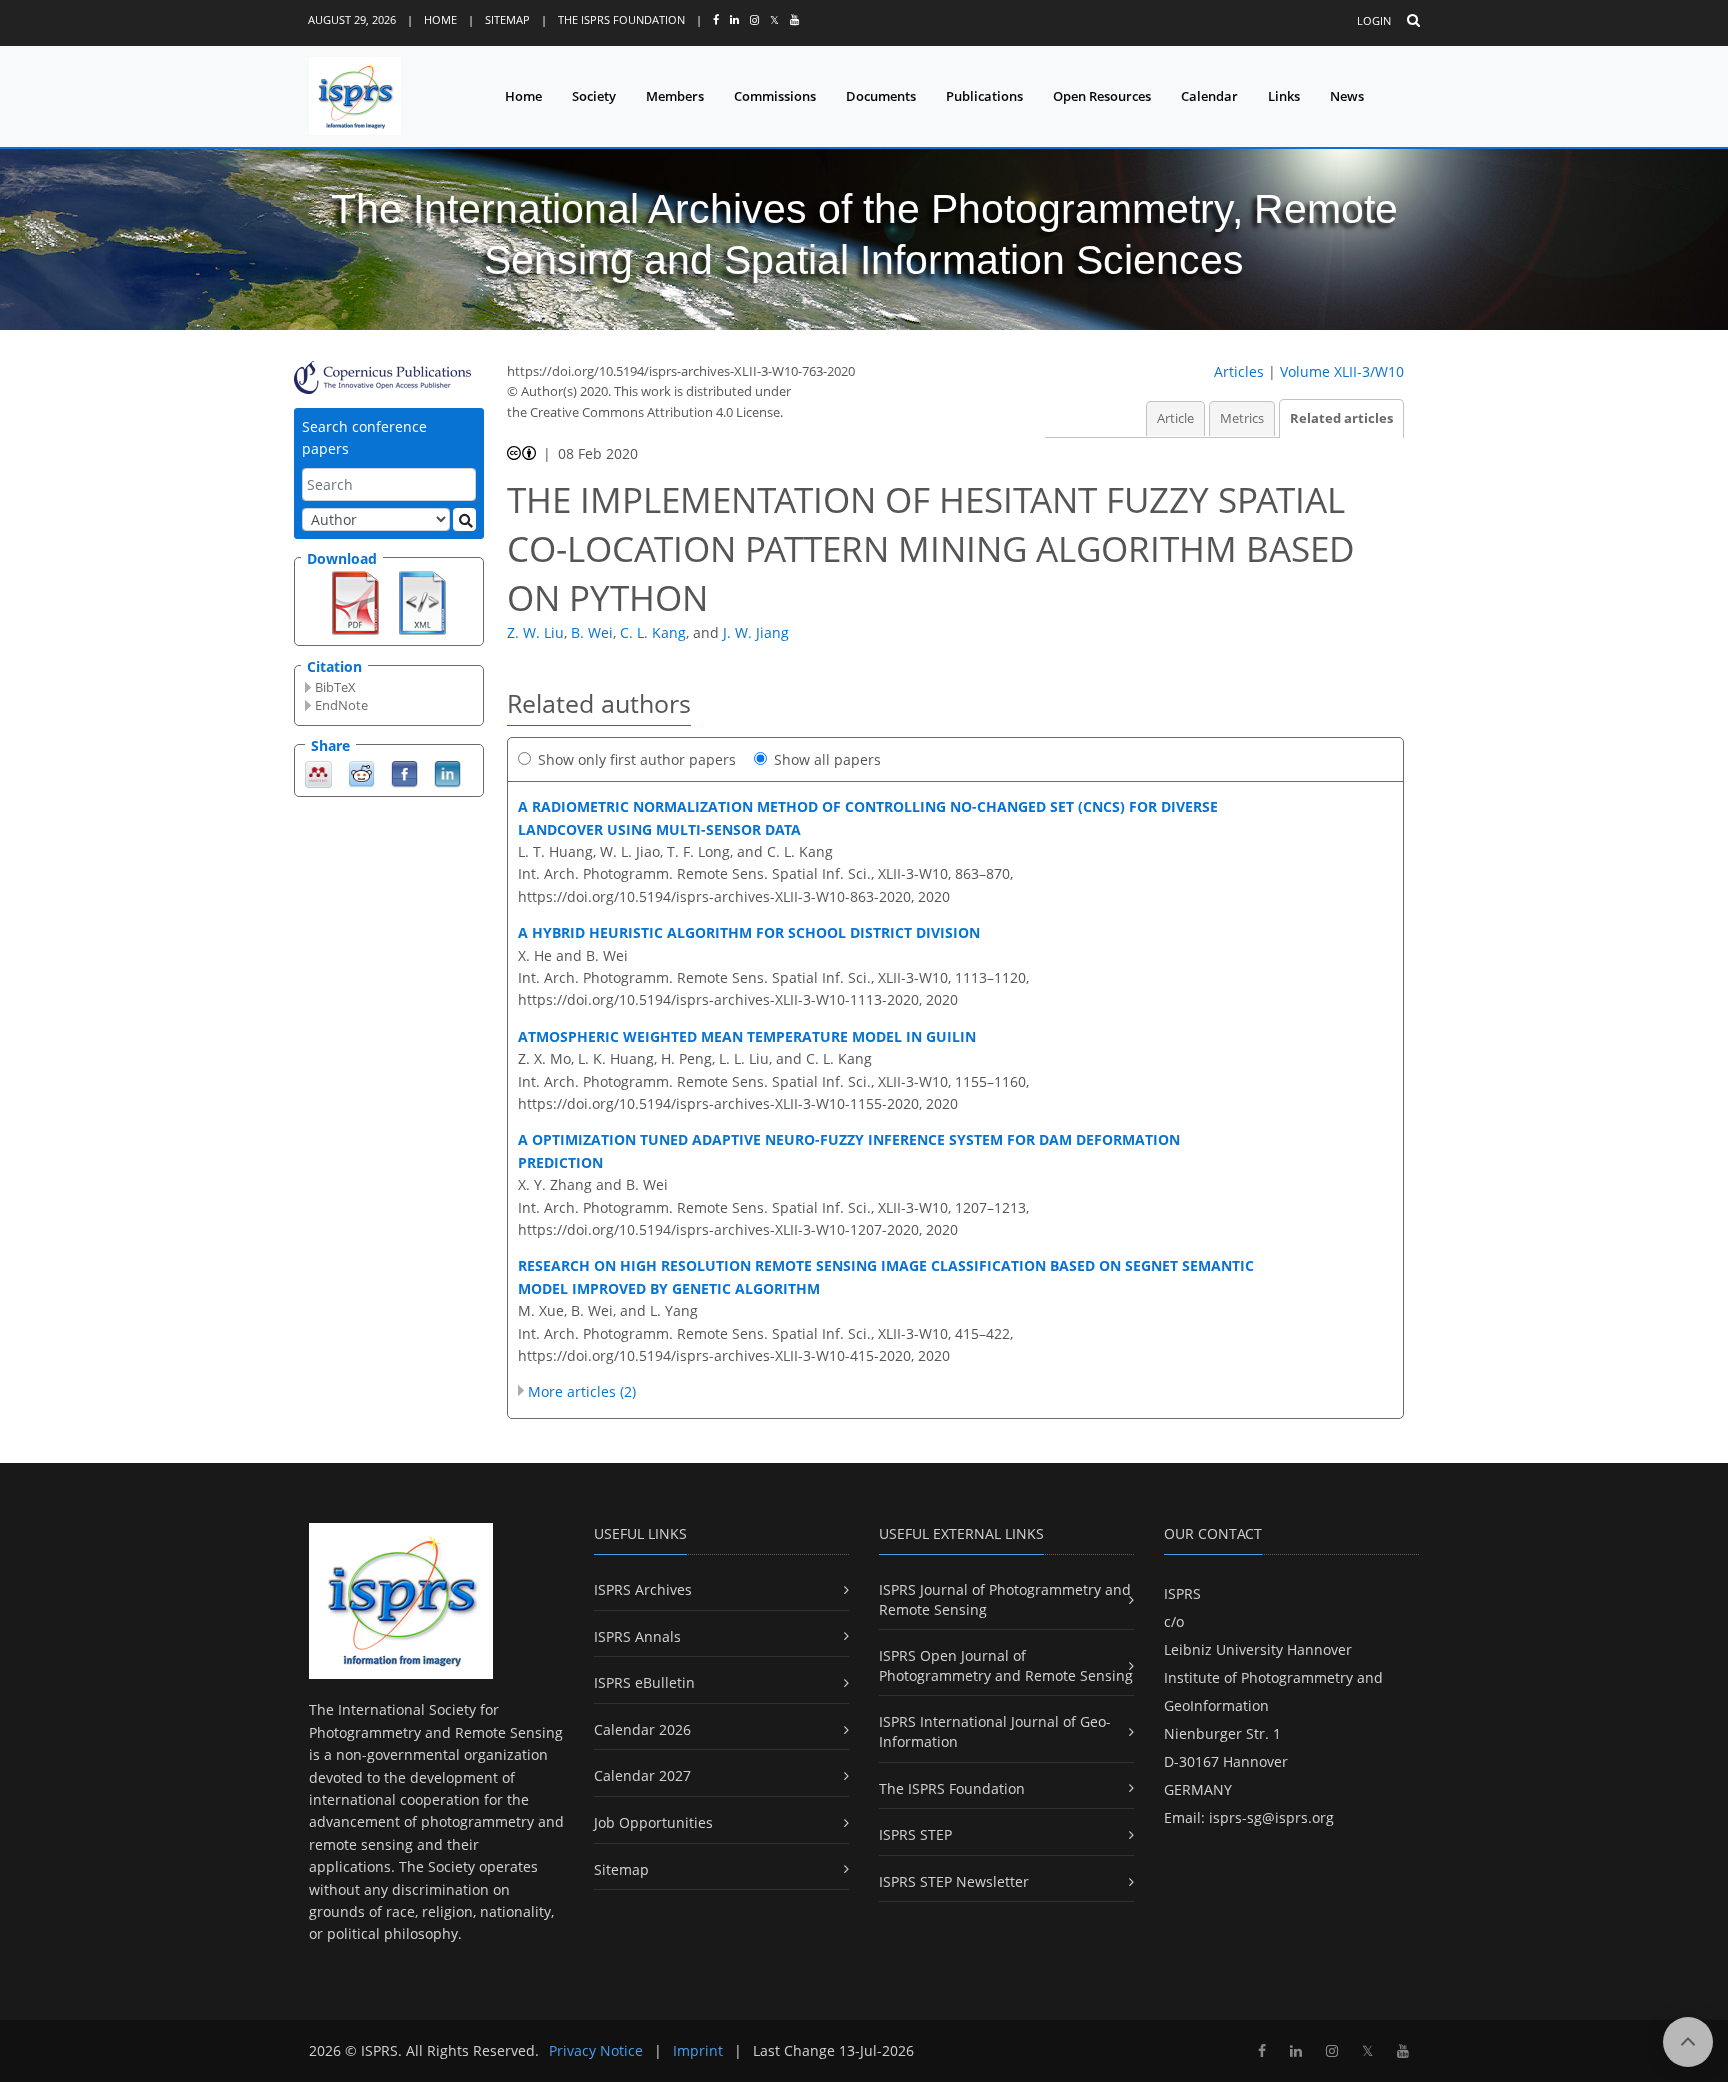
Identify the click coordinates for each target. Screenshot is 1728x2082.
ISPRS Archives (643, 1589)
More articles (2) (582, 1391)
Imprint (698, 2050)
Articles (1239, 371)
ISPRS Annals (637, 1636)
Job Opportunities (653, 1822)
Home (440, 19)
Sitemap (507, 19)
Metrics (1242, 418)
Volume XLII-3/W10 (1342, 371)
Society (594, 96)
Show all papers (827, 759)
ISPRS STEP (915, 1834)
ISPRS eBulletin (644, 1682)
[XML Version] (422, 601)
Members (675, 96)
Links (1284, 96)
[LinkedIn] (447, 772)
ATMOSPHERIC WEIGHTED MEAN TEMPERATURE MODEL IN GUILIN (747, 1036)
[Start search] (464, 519)
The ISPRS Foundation (621, 19)
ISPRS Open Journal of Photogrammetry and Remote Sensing (1006, 1665)
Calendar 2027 (642, 1775)
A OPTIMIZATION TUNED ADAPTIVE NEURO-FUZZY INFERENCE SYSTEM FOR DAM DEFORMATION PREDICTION (849, 1150)
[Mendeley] (318, 772)
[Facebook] (404, 772)
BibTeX (335, 687)
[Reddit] (361, 772)
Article (1175, 418)
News (1347, 96)
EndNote (341, 705)
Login (1374, 20)
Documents (881, 96)
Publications (984, 96)
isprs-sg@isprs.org (1271, 1817)
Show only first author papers (637, 759)
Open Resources (1102, 96)
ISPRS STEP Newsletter (954, 1881)
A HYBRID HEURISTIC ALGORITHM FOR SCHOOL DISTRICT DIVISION (749, 932)
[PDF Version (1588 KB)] (355, 601)
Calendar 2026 (642, 1729)
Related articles (1341, 418)
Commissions (775, 96)
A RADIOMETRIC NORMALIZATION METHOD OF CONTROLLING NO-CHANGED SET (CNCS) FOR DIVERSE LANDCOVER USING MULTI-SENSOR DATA (868, 817)
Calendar (1209, 96)
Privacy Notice (596, 2050)
